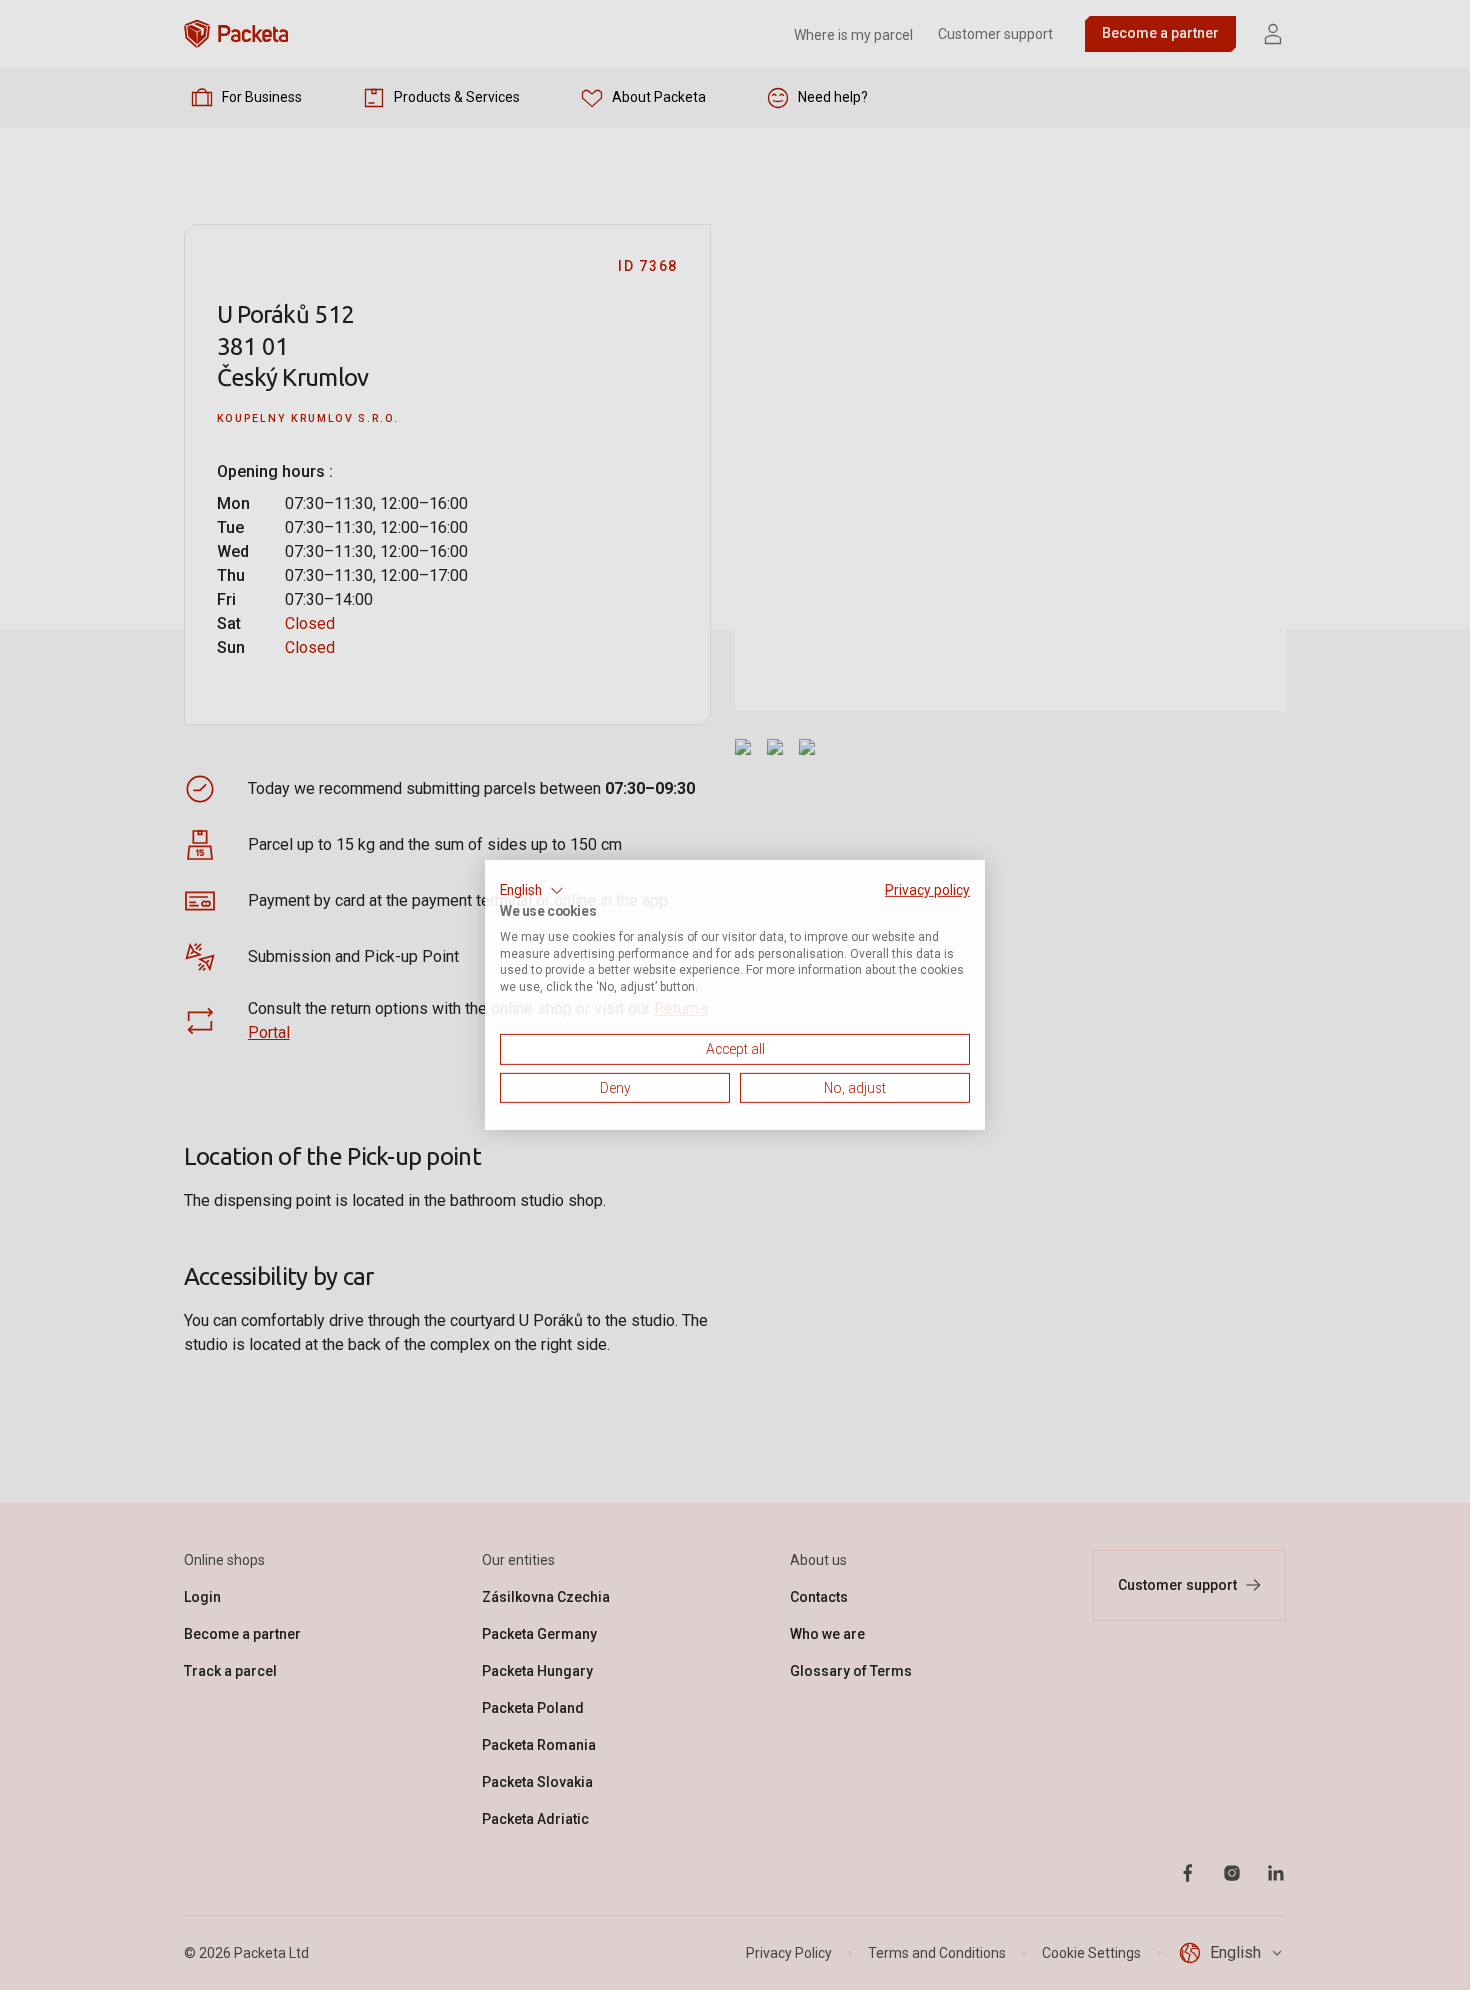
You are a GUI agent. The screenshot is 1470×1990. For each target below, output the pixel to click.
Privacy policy (927, 890)
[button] (532, 891)
